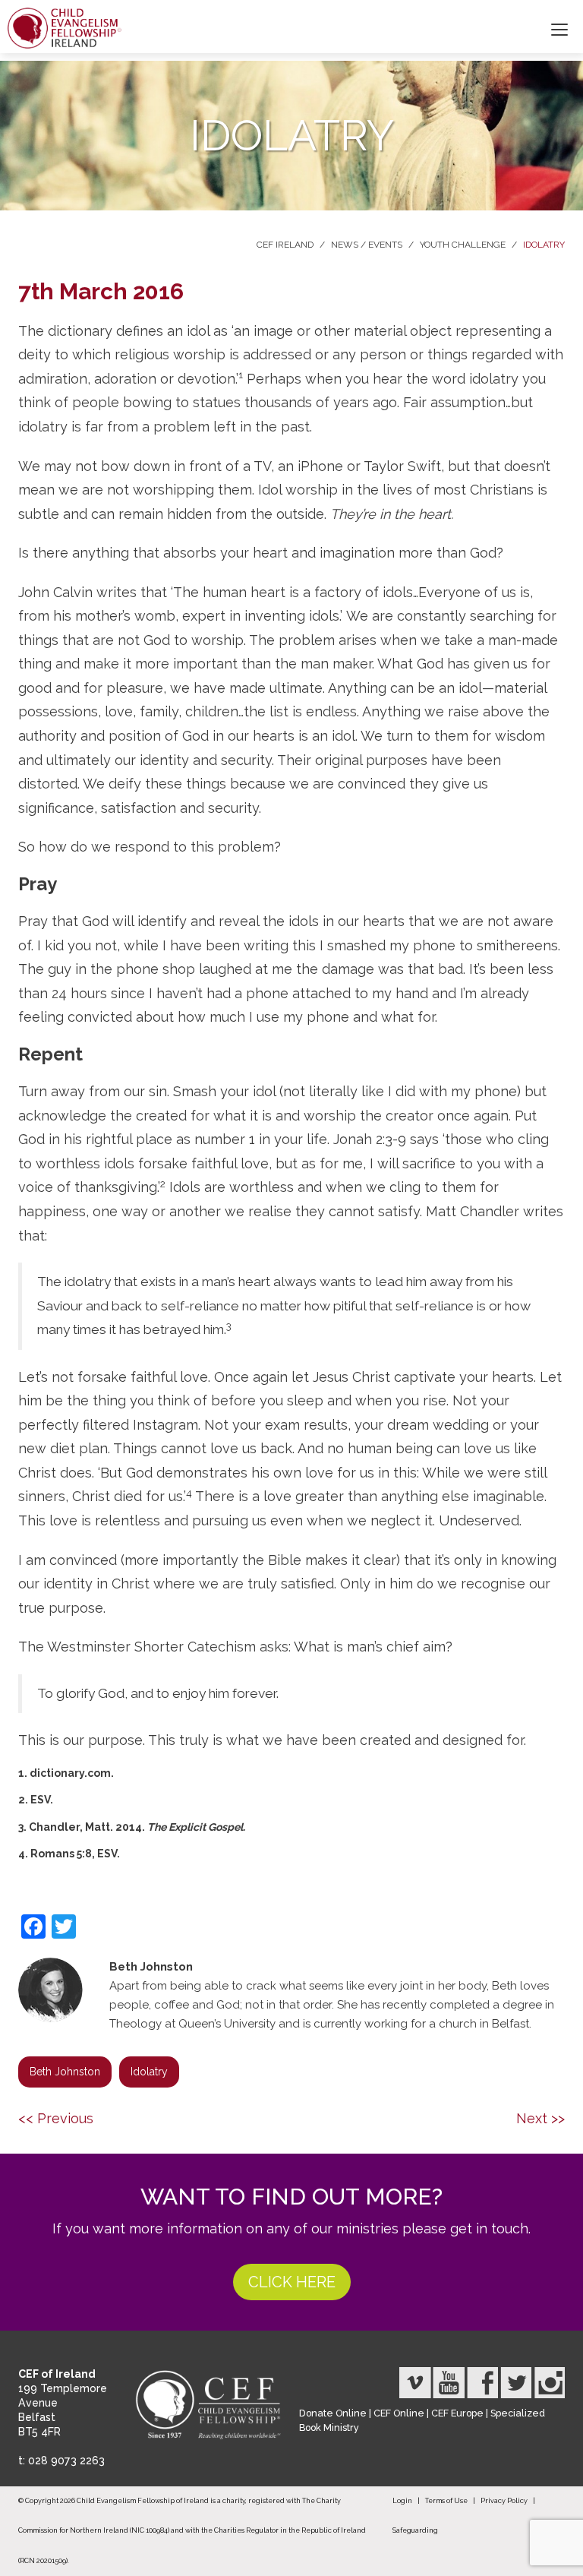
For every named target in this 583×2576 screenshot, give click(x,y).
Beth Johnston (65, 2072)
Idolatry (544, 245)
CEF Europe (457, 2413)
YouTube (449, 2383)
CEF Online (399, 2413)
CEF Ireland (285, 245)
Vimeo (415, 2383)
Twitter (515, 2383)
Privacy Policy (504, 2501)
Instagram (549, 2383)
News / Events (367, 245)
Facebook (482, 2383)
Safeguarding (415, 2530)
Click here (292, 2282)
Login (402, 2501)
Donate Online (333, 2413)
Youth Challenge (463, 245)
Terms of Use (446, 2501)
